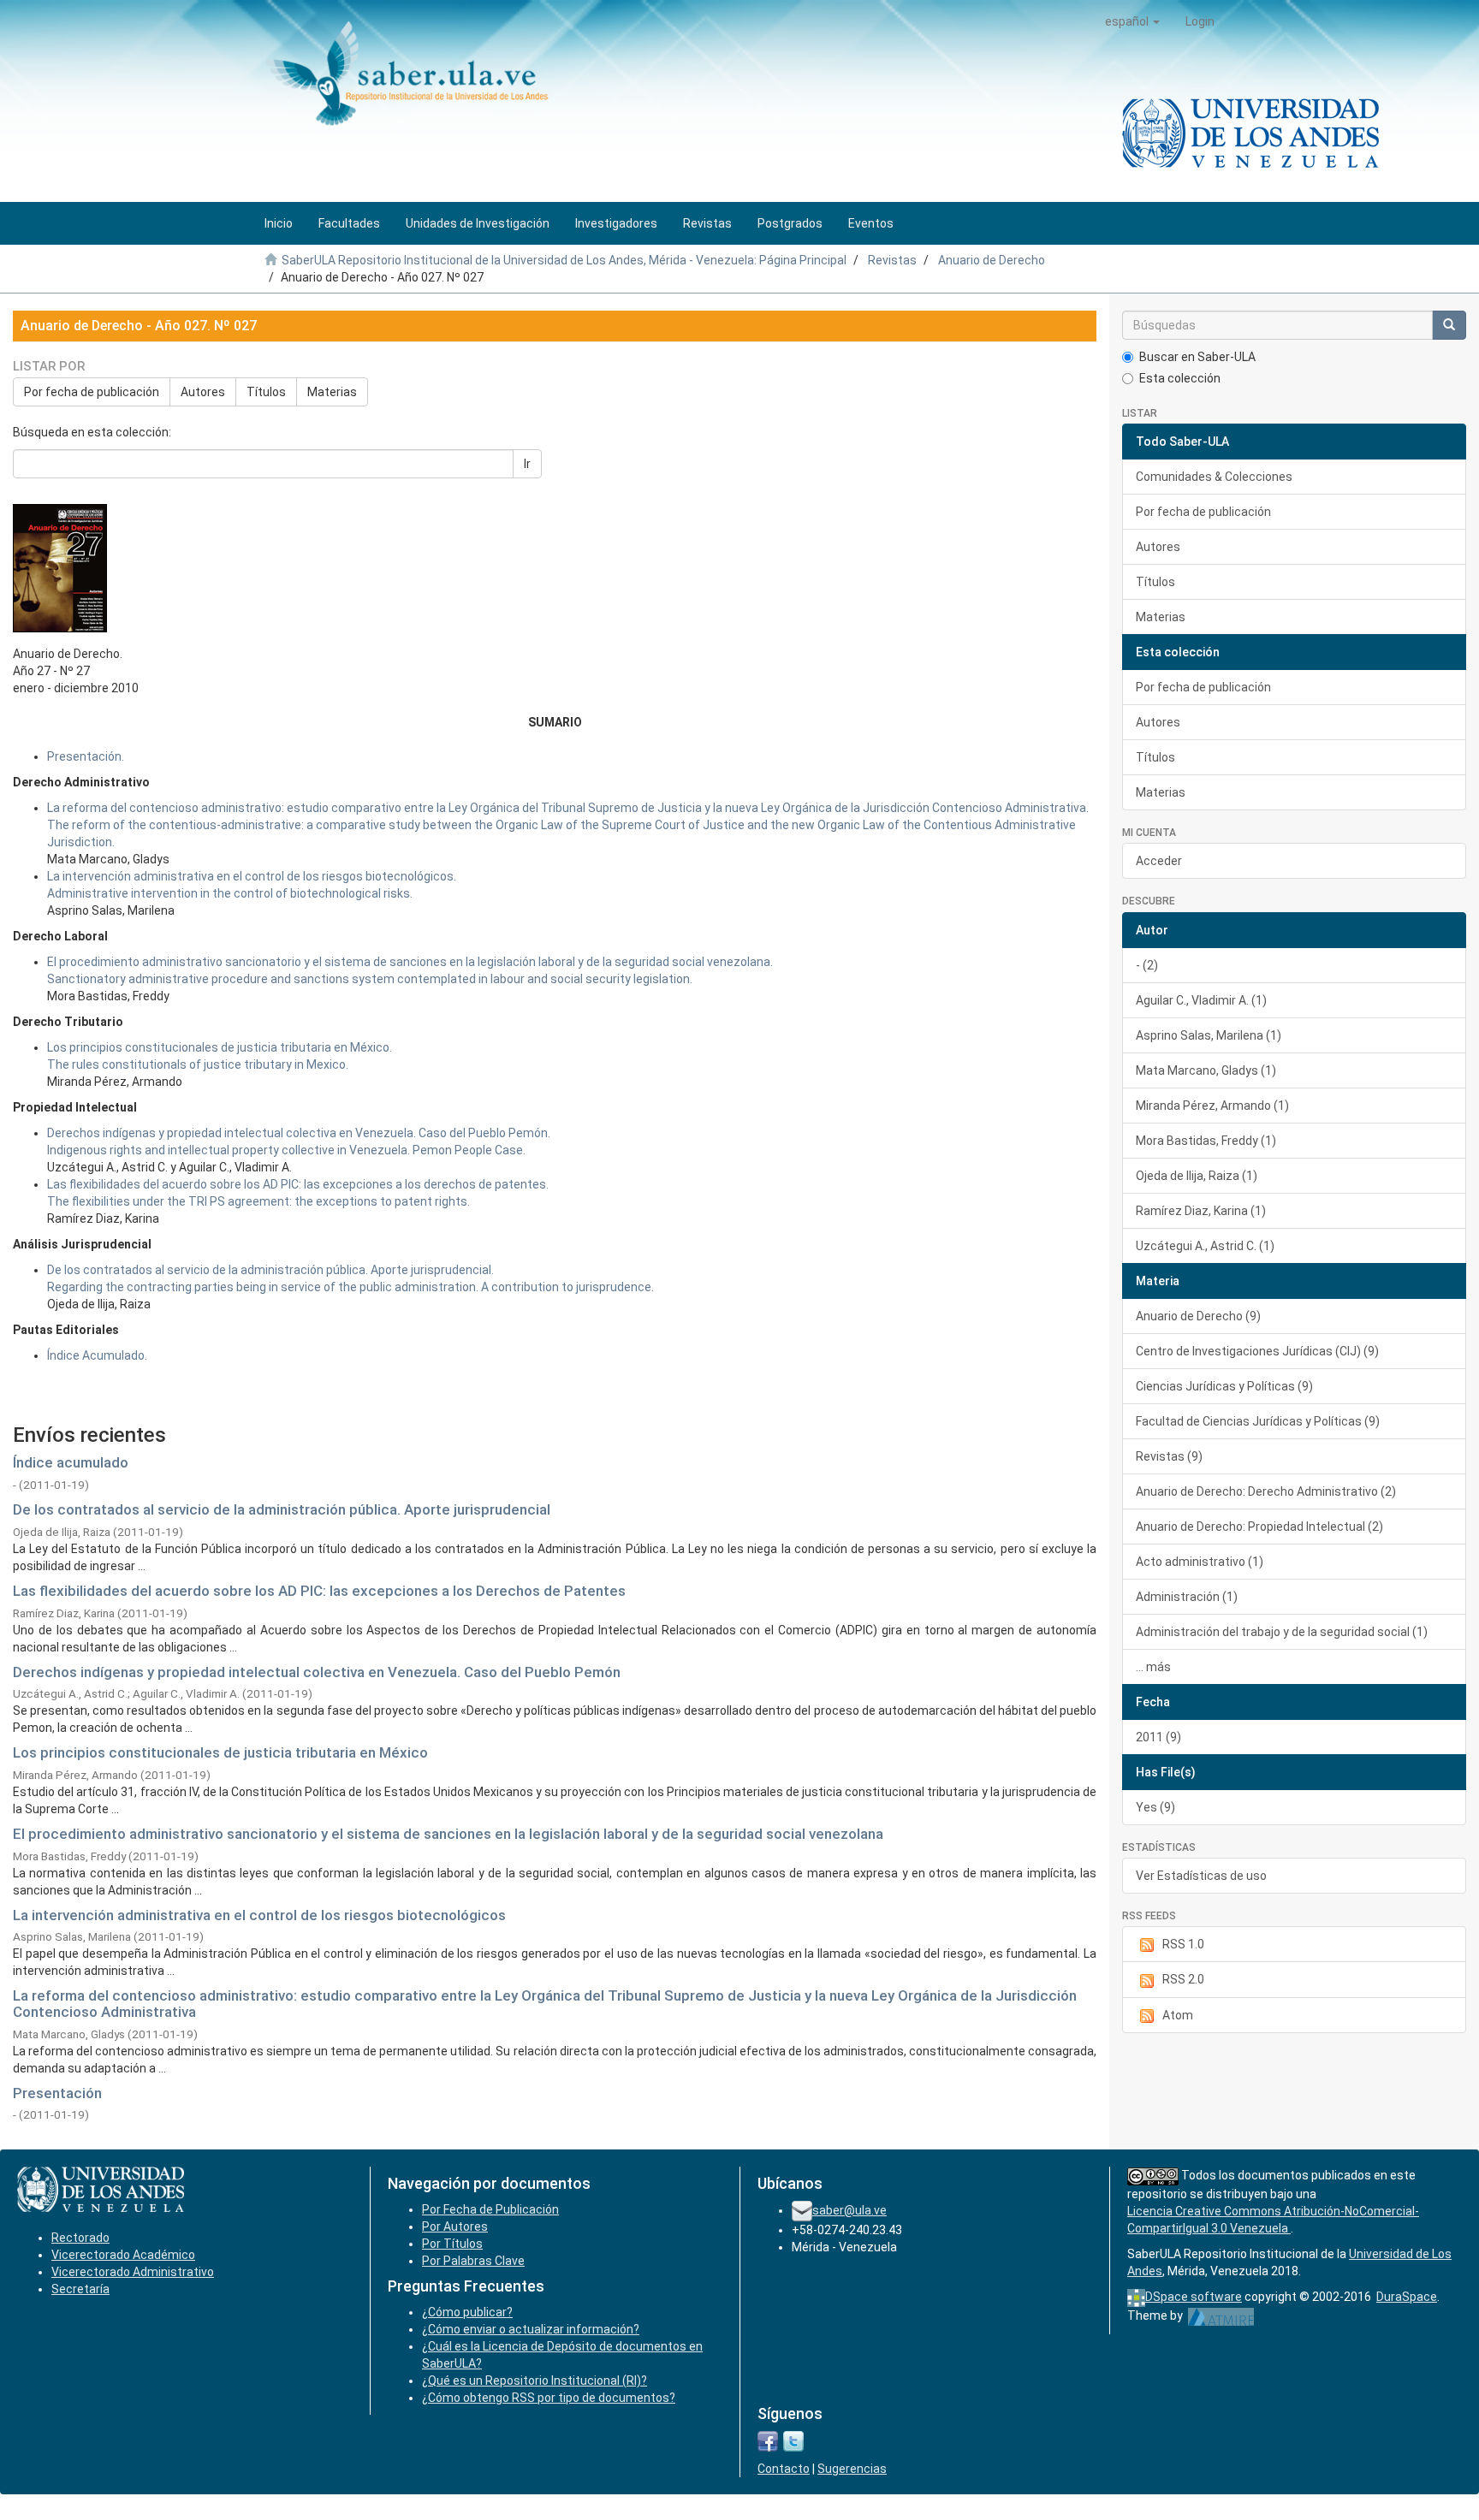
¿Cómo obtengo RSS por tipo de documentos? (549, 2398)
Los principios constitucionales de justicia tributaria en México (220, 1752)
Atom (1178, 2015)
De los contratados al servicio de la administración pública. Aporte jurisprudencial (282, 1509)
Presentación (57, 2093)
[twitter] (793, 2440)
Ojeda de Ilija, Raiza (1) (1197, 1176)
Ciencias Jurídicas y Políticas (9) (1224, 1386)
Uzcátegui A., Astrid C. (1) (1205, 1246)
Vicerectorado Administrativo (133, 2272)
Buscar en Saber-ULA (1197, 357)
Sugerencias (852, 2469)
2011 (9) (1158, 1737)
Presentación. (86, 756)
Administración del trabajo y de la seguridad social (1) (1282, 1632)
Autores (203, 392)
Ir (527, 464)
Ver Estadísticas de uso (1201, 1876)
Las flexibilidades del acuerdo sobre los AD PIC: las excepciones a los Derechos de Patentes (319, 1591)
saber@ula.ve (849, 2210)
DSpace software (1194, 2297)
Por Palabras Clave (473, 2261)
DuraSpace (1407, 2297)
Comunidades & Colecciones (1214, 477)
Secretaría (80, 2289)
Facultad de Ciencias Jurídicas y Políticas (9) (1258, 1421)
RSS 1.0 (1183, 1944)
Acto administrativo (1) (1200, 1562)
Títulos (266, 392)
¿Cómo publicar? (467, 2312)
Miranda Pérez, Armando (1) (1212, 1106)
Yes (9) (1155, 1807)
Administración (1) (1187, 1597)
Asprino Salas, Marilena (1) (1209, 1035)
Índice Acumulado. (97, 1355)
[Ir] (1449, 325)
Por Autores (455, 2226)
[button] (1132, 21)
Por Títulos (452, 2244)
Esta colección (1180, 378)
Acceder (1159, 861)
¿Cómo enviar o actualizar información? (531, 2329)
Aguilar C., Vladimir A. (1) (1201, 1000)
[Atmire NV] (1221, 2315)
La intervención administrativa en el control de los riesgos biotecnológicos (259, 1915)
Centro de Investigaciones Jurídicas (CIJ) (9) (1257, 1351)
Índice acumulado (71, 1462)
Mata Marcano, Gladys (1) (1206, 1070)
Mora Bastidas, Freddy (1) (1206, 1141)
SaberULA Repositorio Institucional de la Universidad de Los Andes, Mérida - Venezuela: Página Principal (564, 260)
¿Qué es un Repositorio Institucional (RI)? (535, 2381)
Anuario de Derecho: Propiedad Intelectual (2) (1259, 1527)
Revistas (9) (1169, 1456)
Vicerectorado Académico (123, 2255)
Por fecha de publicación (92, 392)
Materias (332, 392)
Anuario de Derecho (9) (1198, 1316)
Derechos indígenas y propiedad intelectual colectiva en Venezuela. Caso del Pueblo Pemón (317, 1672)
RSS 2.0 (1183, 1979)
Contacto (784, 2469)
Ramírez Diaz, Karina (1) (1201, 1211)
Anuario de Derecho (992, 260)
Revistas (892, 260)
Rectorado (80, 2238)
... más (1153, 1667)
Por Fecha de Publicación (490, 2209)
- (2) (1147, 965)
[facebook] (768, 2440)
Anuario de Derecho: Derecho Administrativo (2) (1266, 1491)
